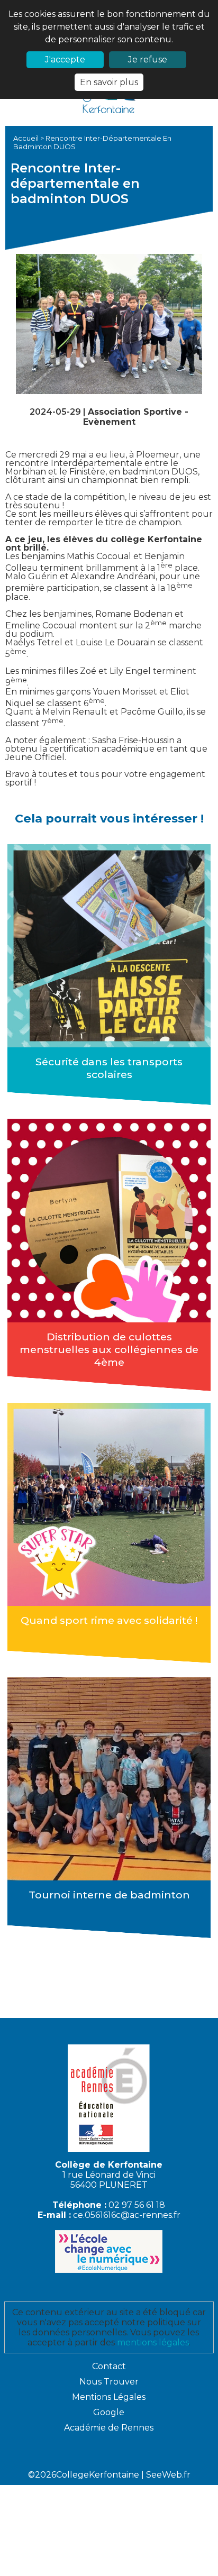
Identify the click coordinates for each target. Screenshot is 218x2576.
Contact (109, 2366)
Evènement (109, 422)
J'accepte (65, 60)
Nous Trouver (109, 2382)
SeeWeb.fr (168, 2475)
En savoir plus (109, 82)
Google (109, 2412)
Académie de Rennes (109, 2428)
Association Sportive (136, 412)
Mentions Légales (109, 2397)
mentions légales (153, 2342)
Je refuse (148, 60)
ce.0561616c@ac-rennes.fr (127, 2215)
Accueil (27, 138)
